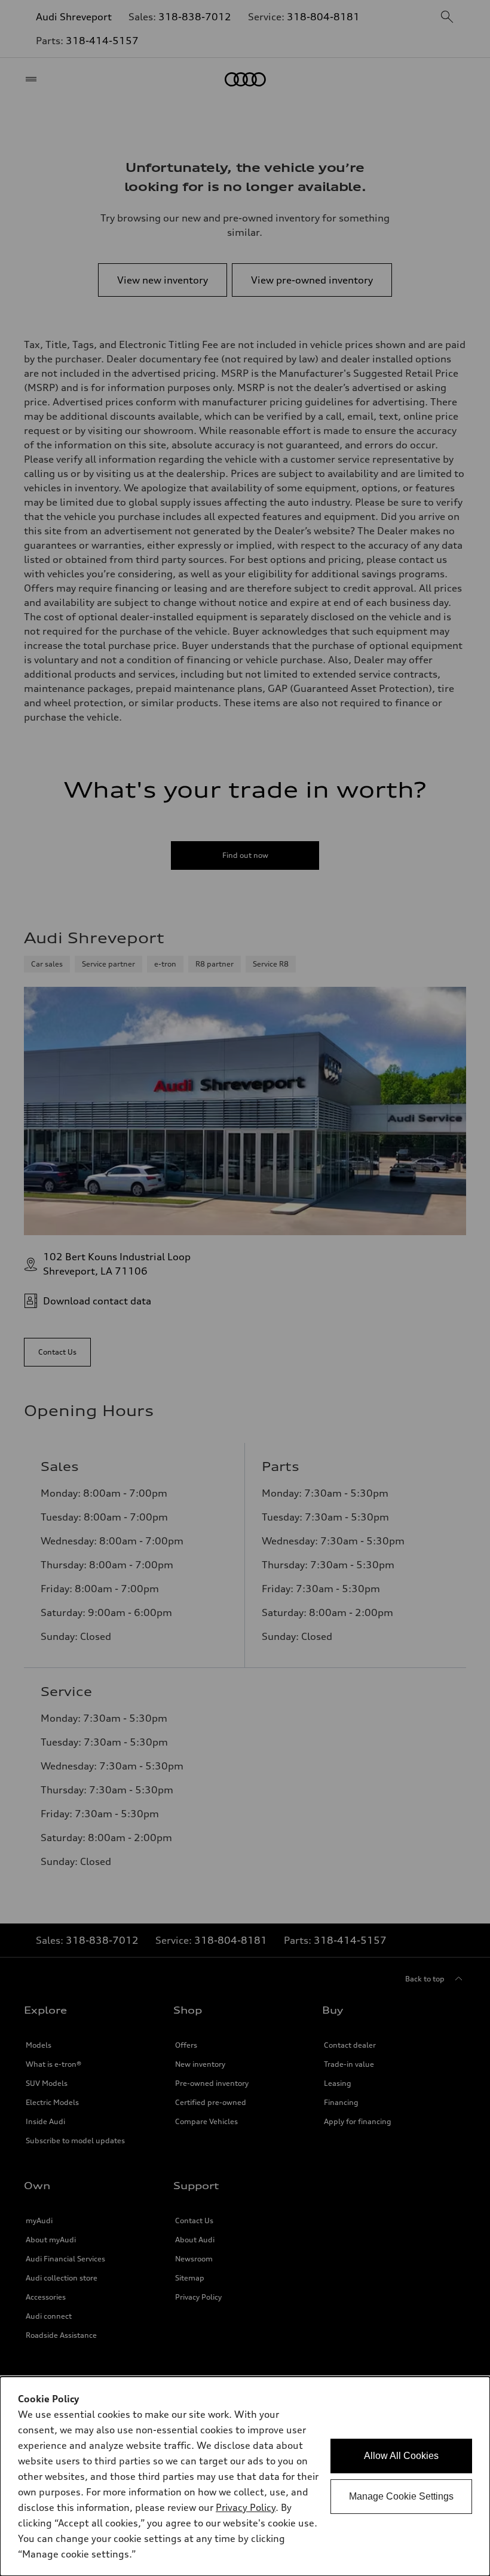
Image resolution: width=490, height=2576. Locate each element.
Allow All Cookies (401, 2456)
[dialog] (245, 2476)
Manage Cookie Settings (401, 2496)
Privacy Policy (246, 2507)
